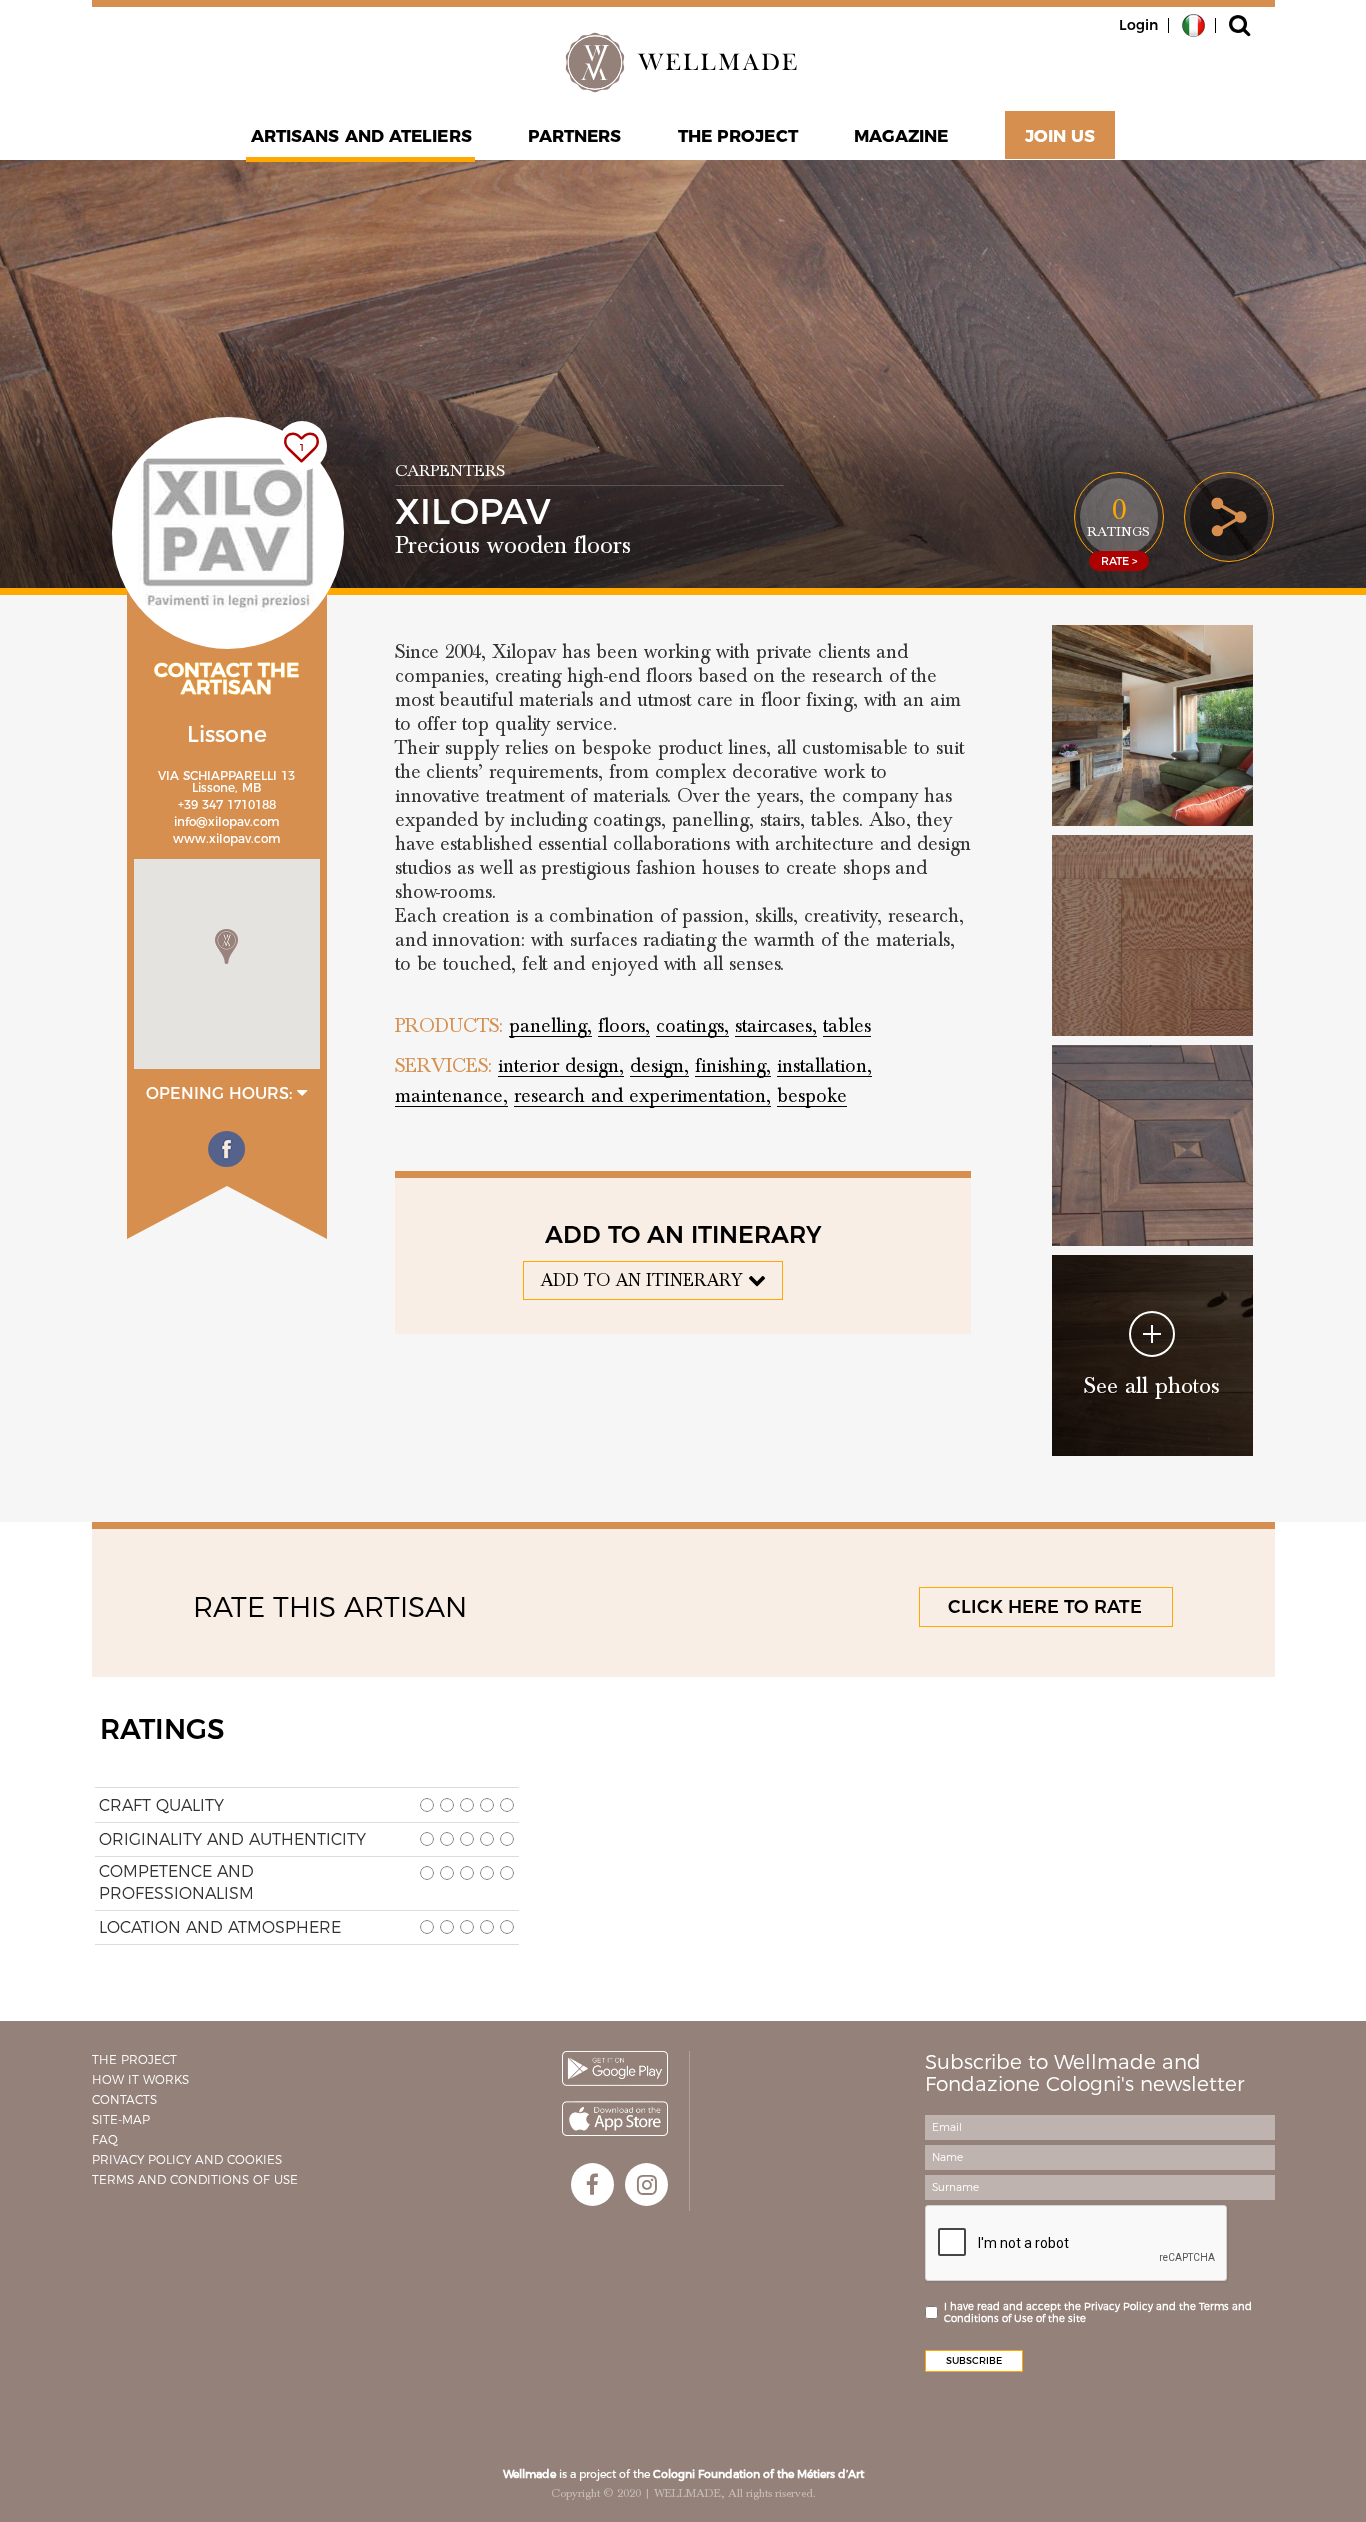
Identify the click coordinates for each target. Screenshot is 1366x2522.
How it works (140, 2079)
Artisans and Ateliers (361, 136)
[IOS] (615, 2118)
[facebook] (592, 2184)
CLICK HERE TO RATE (1045, 1607)
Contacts (124, 2099)
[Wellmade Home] (683, 62)
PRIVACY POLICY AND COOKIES (187, 2159)
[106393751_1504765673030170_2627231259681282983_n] (1152, 725)
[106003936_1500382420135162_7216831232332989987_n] (1152, 935)
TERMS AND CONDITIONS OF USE (195, 2179)
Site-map (121, 2119)
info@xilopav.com (227, 821)
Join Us (1060, 136)
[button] (226, 946)
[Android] (615, 2068)
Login (1138, 25)
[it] (1193, 24)
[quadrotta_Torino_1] (1152, 1145)
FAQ (105, 2139)
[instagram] (646, 2184)
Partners (575, 136)
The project (738, 136)
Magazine (901, 136)
